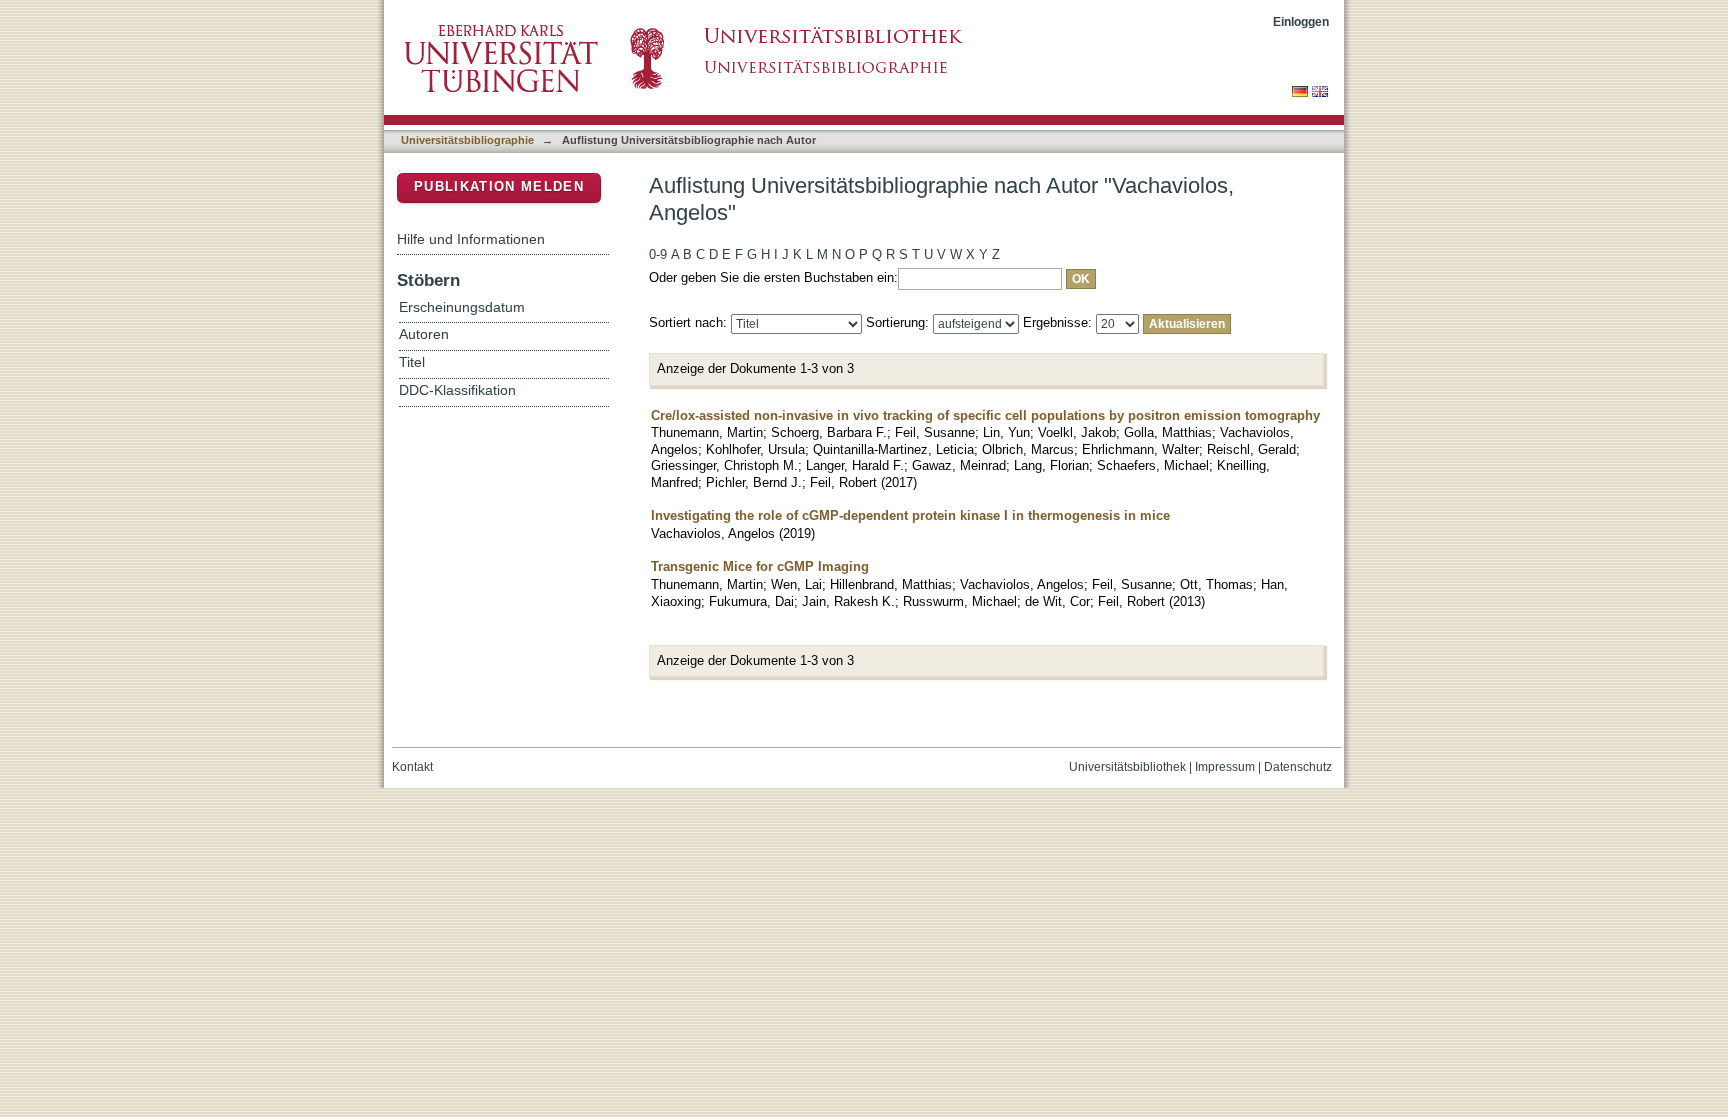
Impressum (1225, 767)
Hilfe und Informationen (471, 239)
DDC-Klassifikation (457, 390)
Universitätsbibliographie (467, 140)
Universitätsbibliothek (1127, 767)
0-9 (658, 254)
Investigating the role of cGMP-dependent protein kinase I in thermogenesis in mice (910, 515)
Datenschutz (1298, 767)
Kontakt (412, 767)
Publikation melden (499, 186)
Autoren (424, 334)
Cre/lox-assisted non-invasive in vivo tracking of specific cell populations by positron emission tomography (985, 415)
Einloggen (1301, 21)
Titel (412, 362)
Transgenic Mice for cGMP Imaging (760, 566)
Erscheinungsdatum (462, 307)
